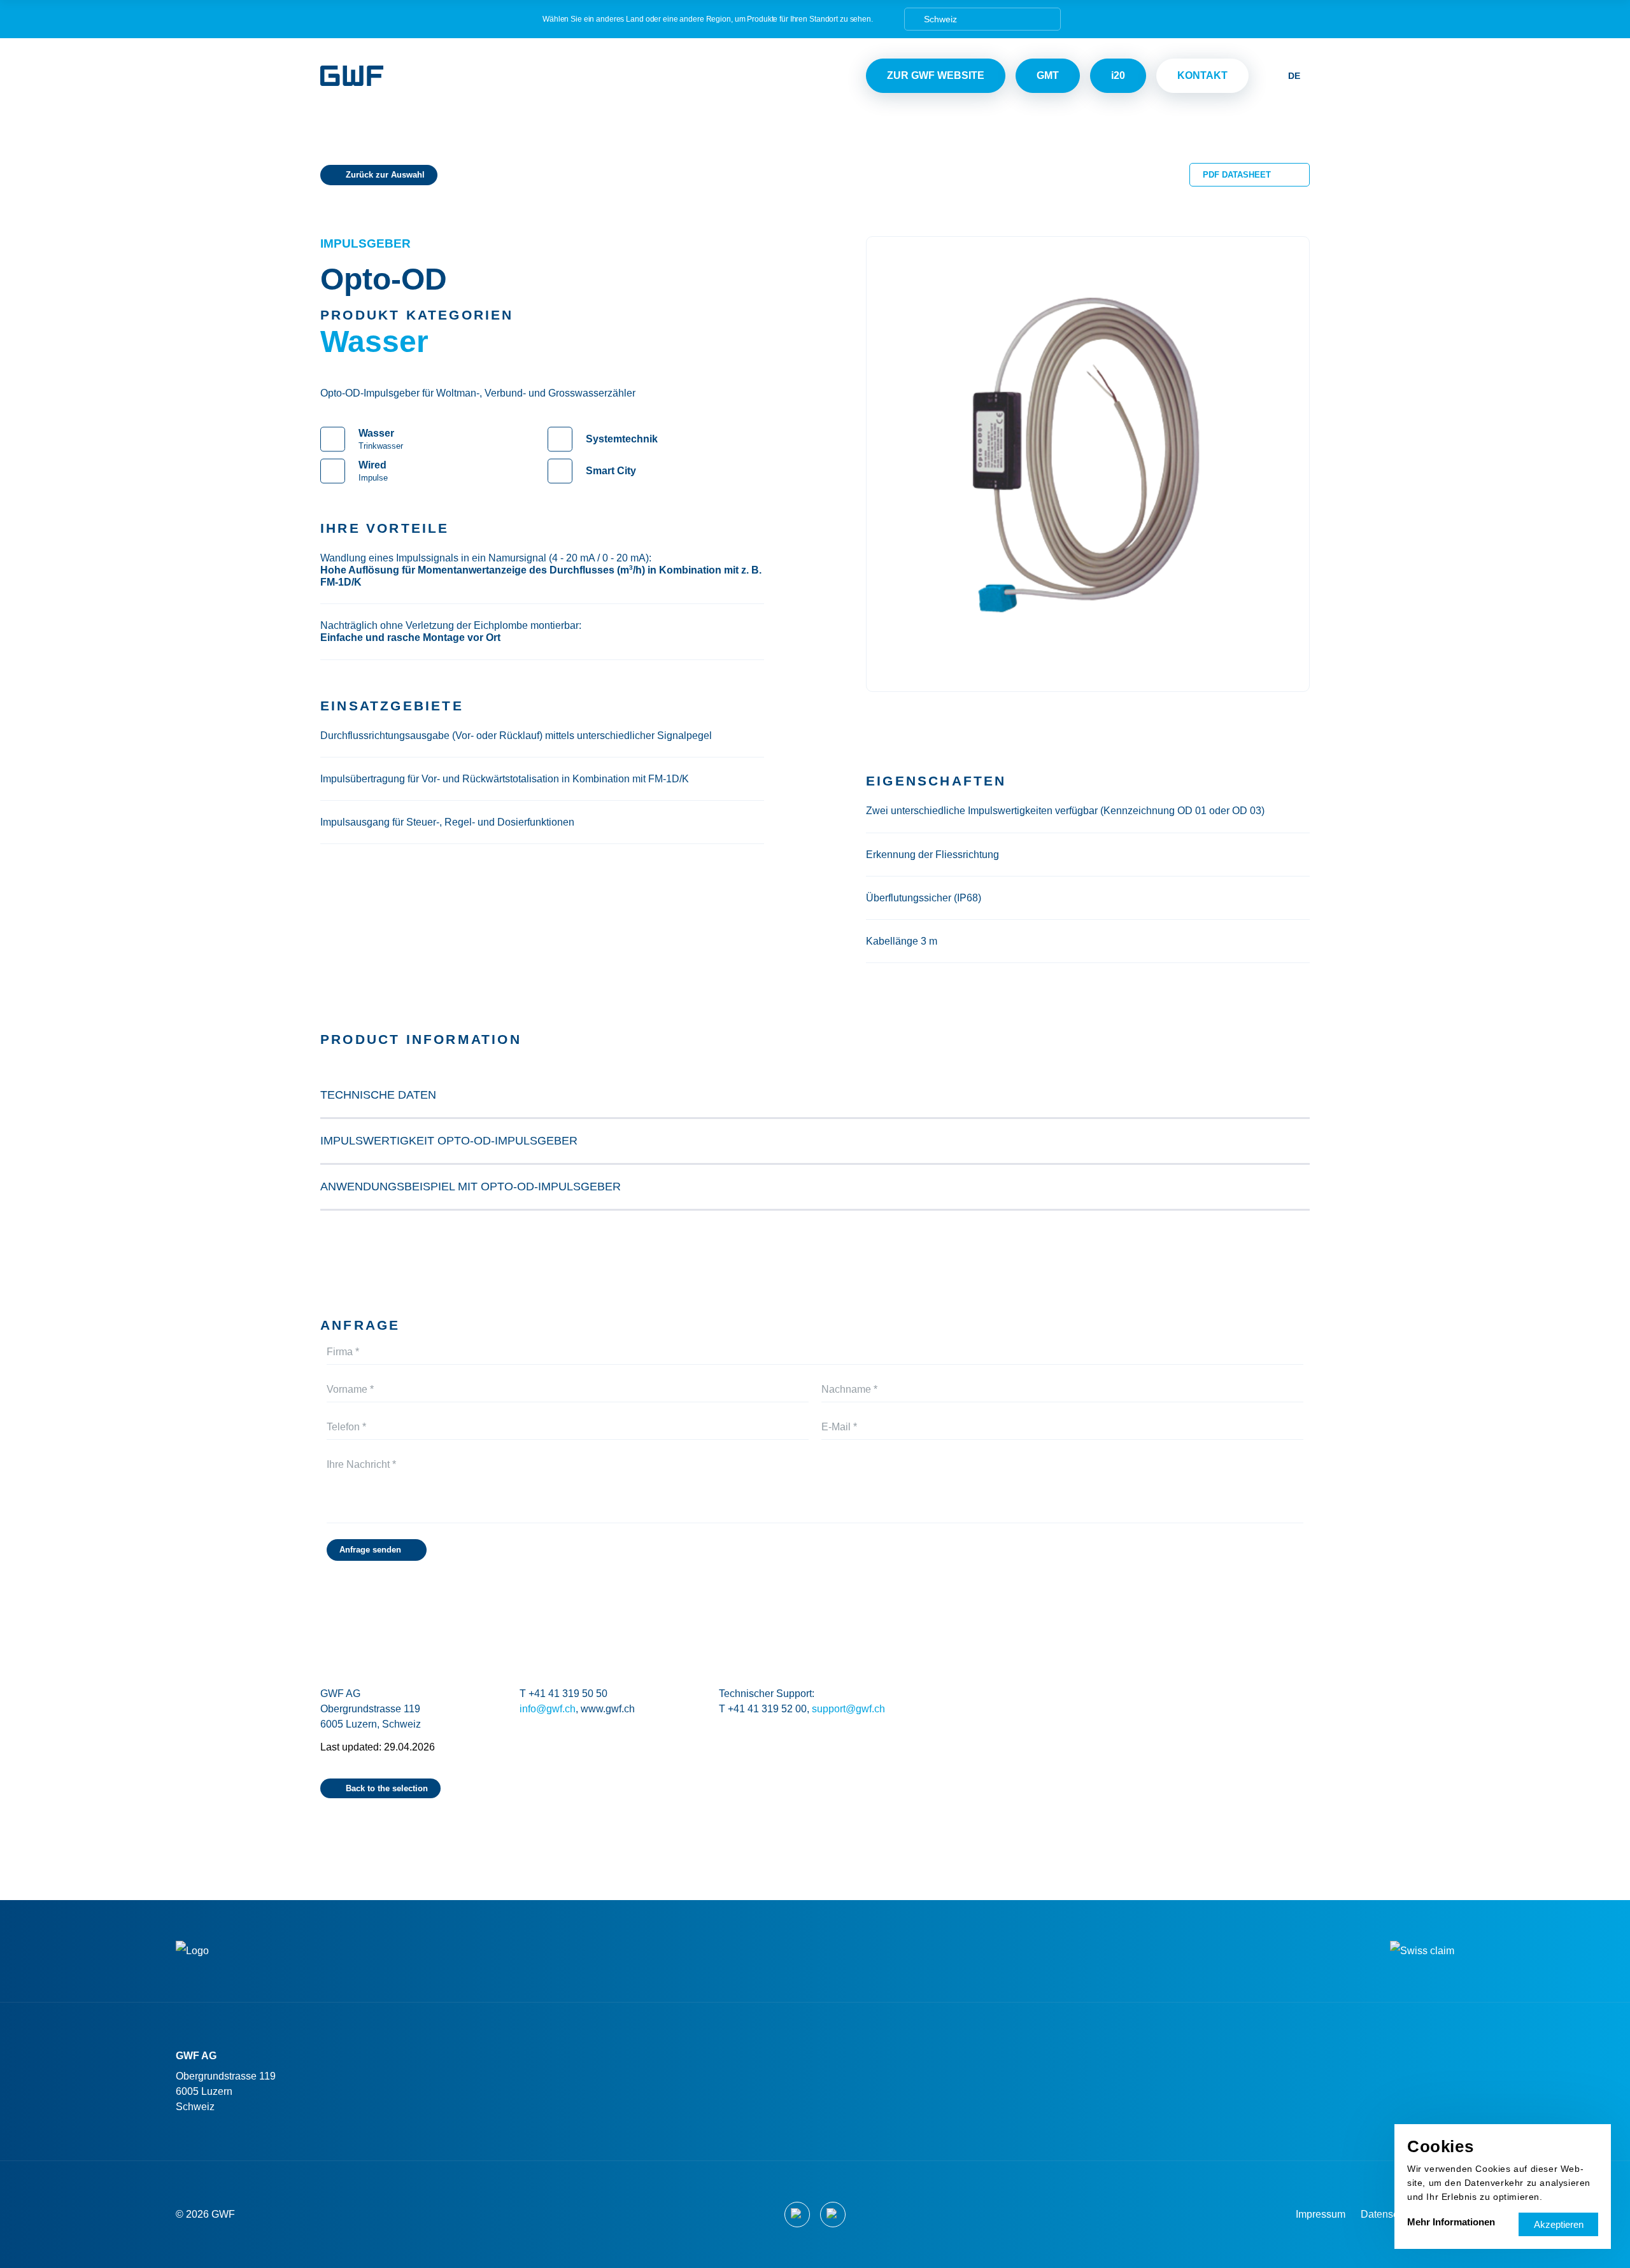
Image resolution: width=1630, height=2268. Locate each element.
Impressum (1321, 2214)
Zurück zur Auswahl (385, 175)
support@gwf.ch (848, 1709)
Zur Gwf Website (936, 75)
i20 (1118, 75)
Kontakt (1202, 75)
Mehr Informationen (1451, 2222)
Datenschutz (1389, 2214)
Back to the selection (387, 1788)
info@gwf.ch (548, 1709)
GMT (1048, 75)
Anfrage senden (370, 1550)
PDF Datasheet (1237, 175)
